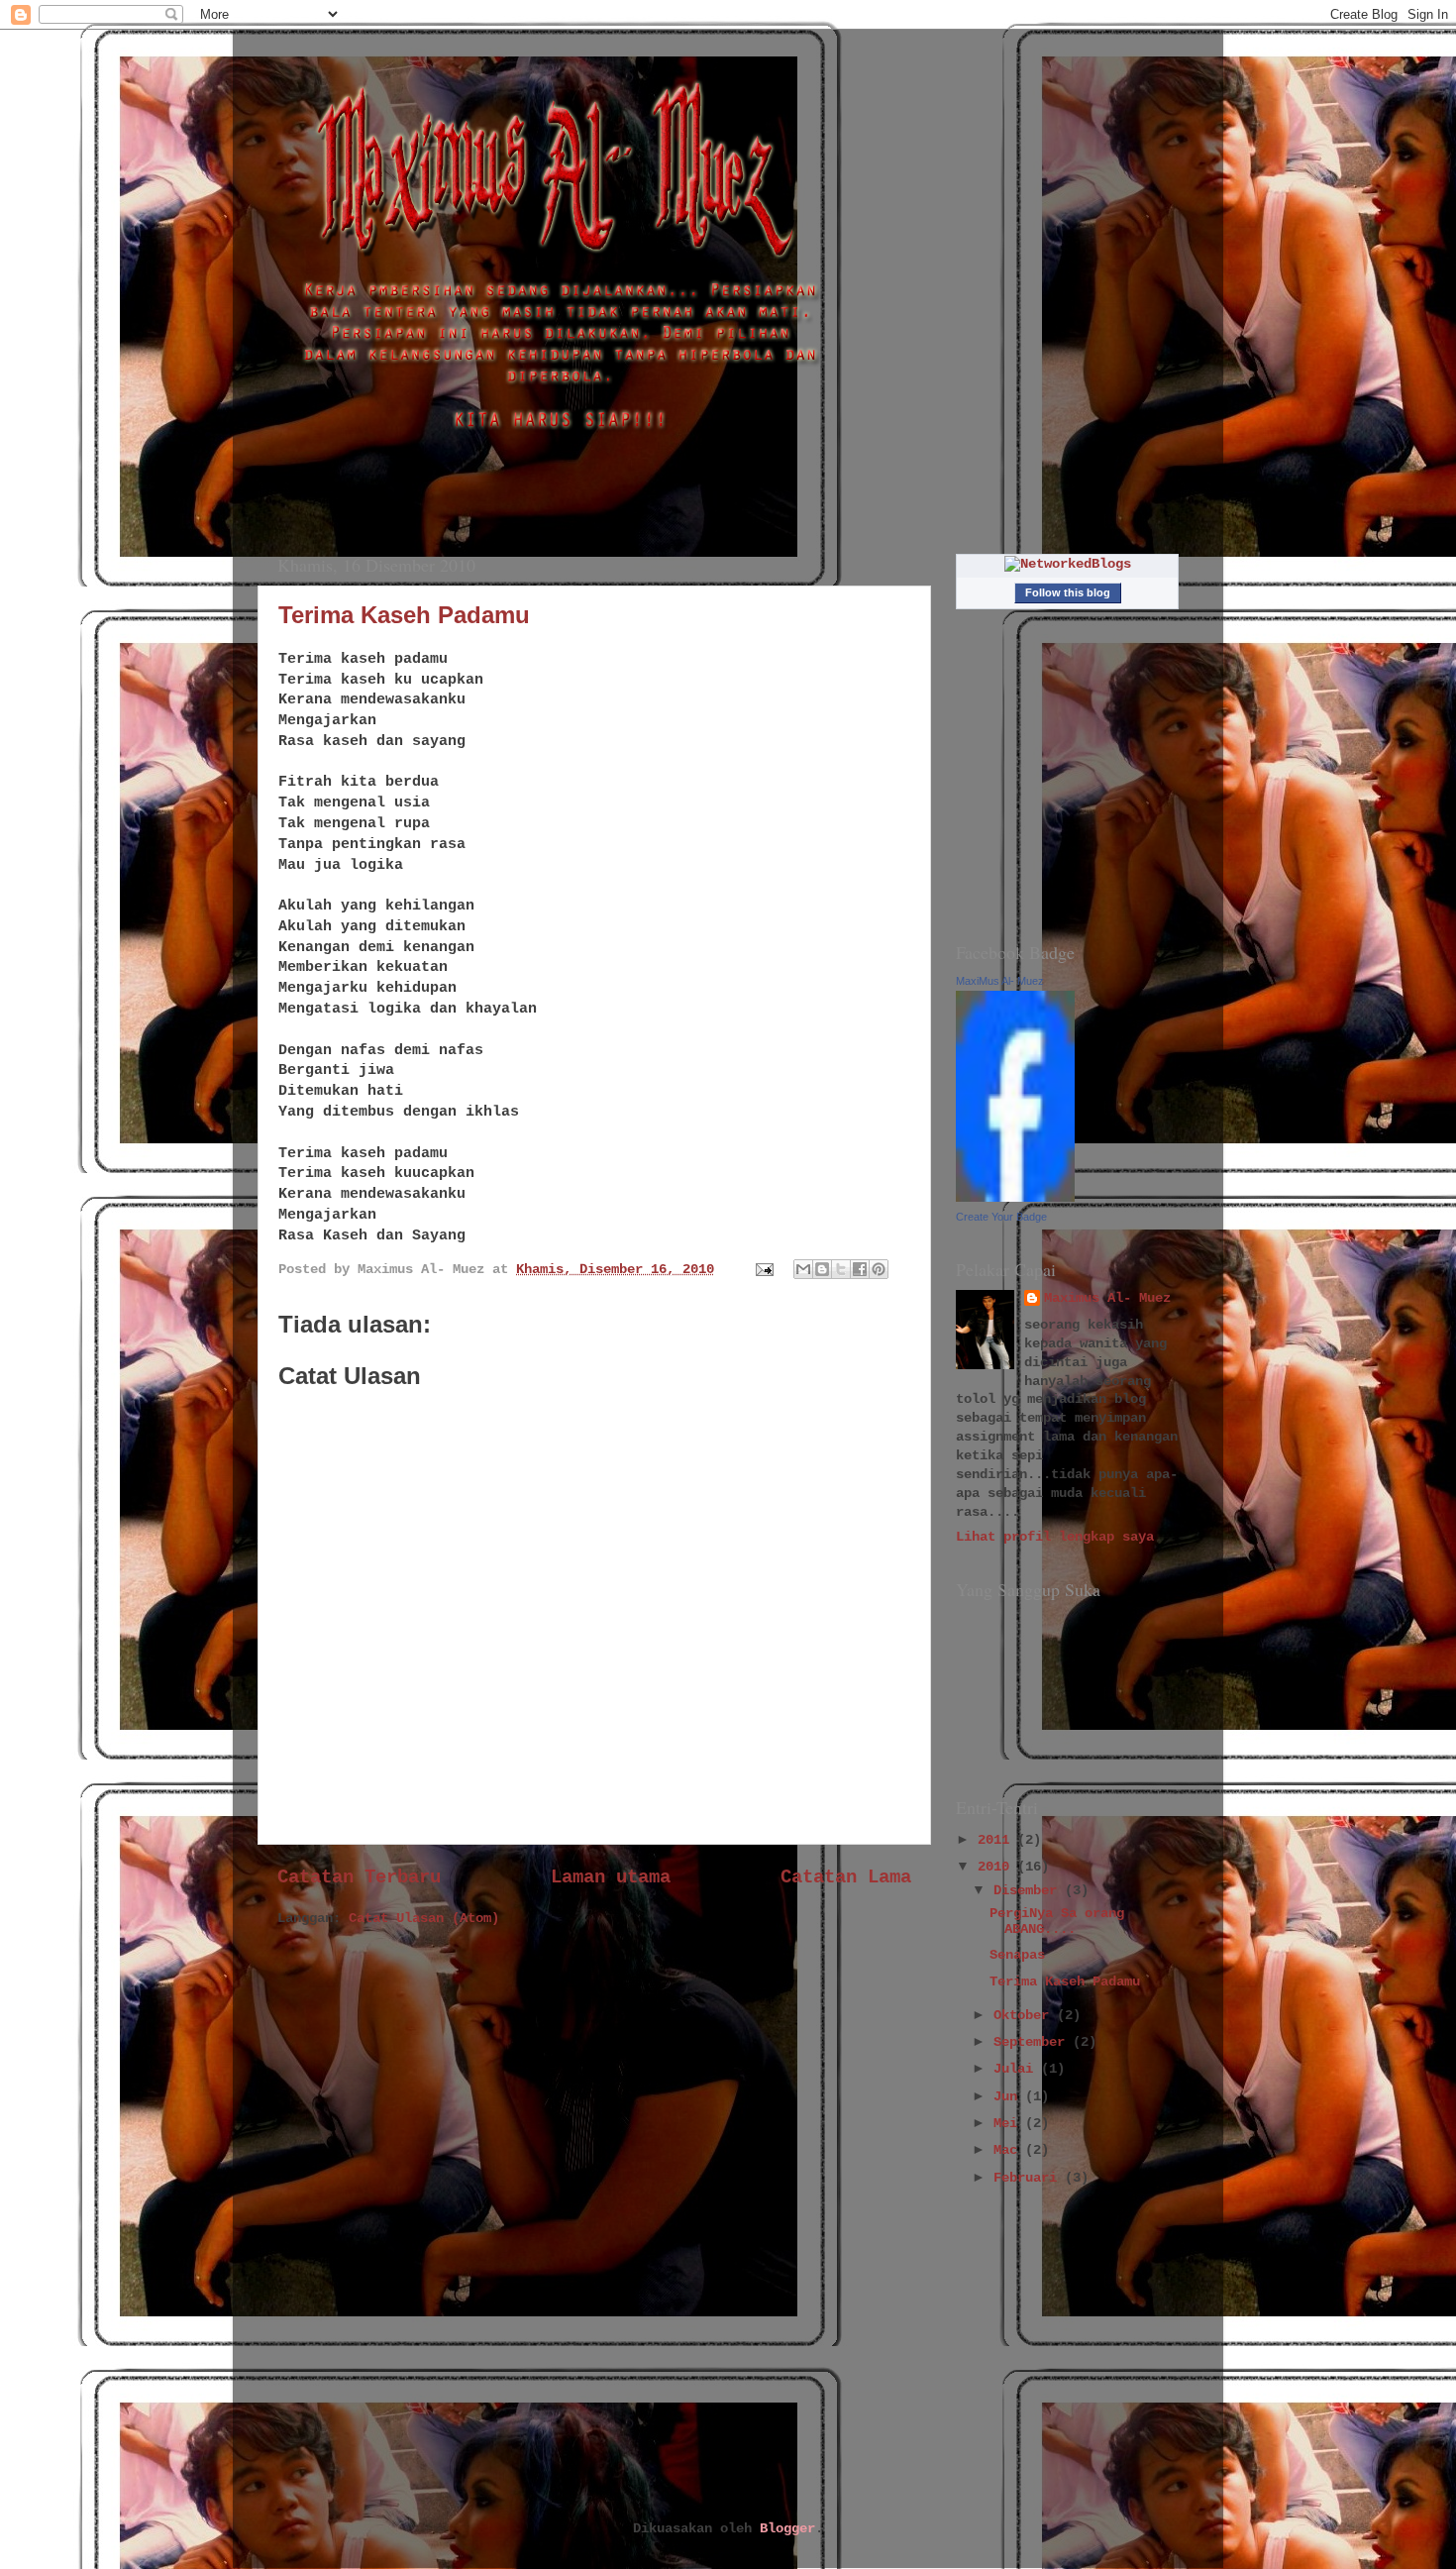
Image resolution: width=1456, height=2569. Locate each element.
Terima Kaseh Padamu (404, 615)
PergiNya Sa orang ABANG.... (1057, 1922)
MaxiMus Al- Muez (1000, 981)
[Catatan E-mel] (765, 1270)
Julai (1017, 2069)
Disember (1029, 1891)
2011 (997, 1840)
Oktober (1025, 2016)
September (1033, 2042)
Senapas (1017, 1955)
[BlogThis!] (822, 1269)
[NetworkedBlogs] (1068, 564)
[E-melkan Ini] (803, 1269)
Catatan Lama (846, 1877)
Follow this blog (1068, 592)
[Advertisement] (1055, 2355)
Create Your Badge (1001, 1217)
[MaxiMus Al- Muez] (1015, 1198)
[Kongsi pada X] (841, 1269)
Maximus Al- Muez (1107, 1298)
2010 (997, 1867)
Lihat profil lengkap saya (1055, 1537)
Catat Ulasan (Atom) (424, 1919)
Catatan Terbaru (359, 1877)
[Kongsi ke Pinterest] (879, 1269)
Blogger (787, 2529)
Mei (1009, 2124)
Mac (1009, 2150)
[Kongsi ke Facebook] (860, 1269)
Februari (1029, 2178)
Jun (1009, 2097)
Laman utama (611, 1877)
